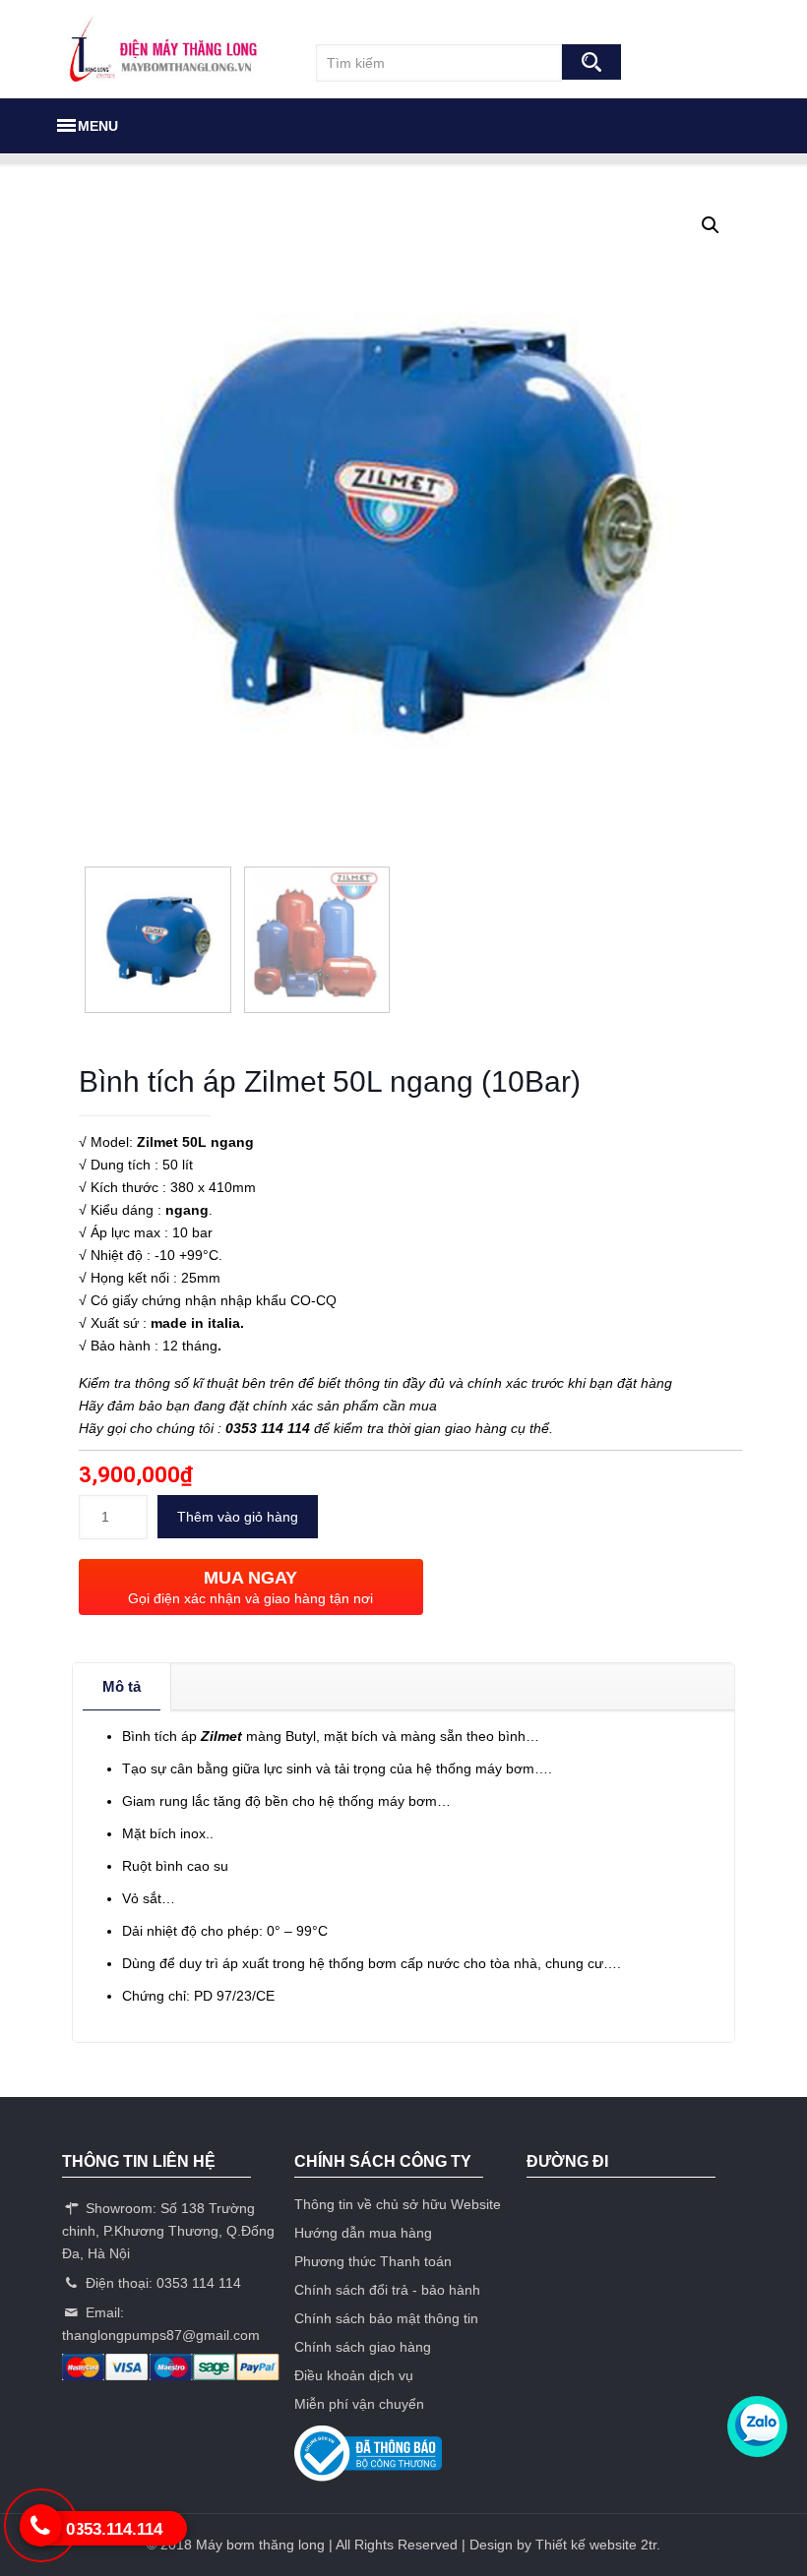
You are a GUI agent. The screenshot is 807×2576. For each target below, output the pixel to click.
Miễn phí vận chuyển (359, 2404)
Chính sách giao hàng (363, 2347)
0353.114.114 (114, 2529)
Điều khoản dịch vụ (354, 2375)
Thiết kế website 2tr (596, 2545)
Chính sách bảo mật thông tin (386, 2318)
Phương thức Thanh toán (373, 2261)
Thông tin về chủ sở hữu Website (398, 2204)
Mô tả (122, 1686)
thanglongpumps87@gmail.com (161, 2335)
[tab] (122, 1687)
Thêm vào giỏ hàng (238, 1517)
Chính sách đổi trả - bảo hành (387, 2290)
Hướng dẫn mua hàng (363, 2233)
